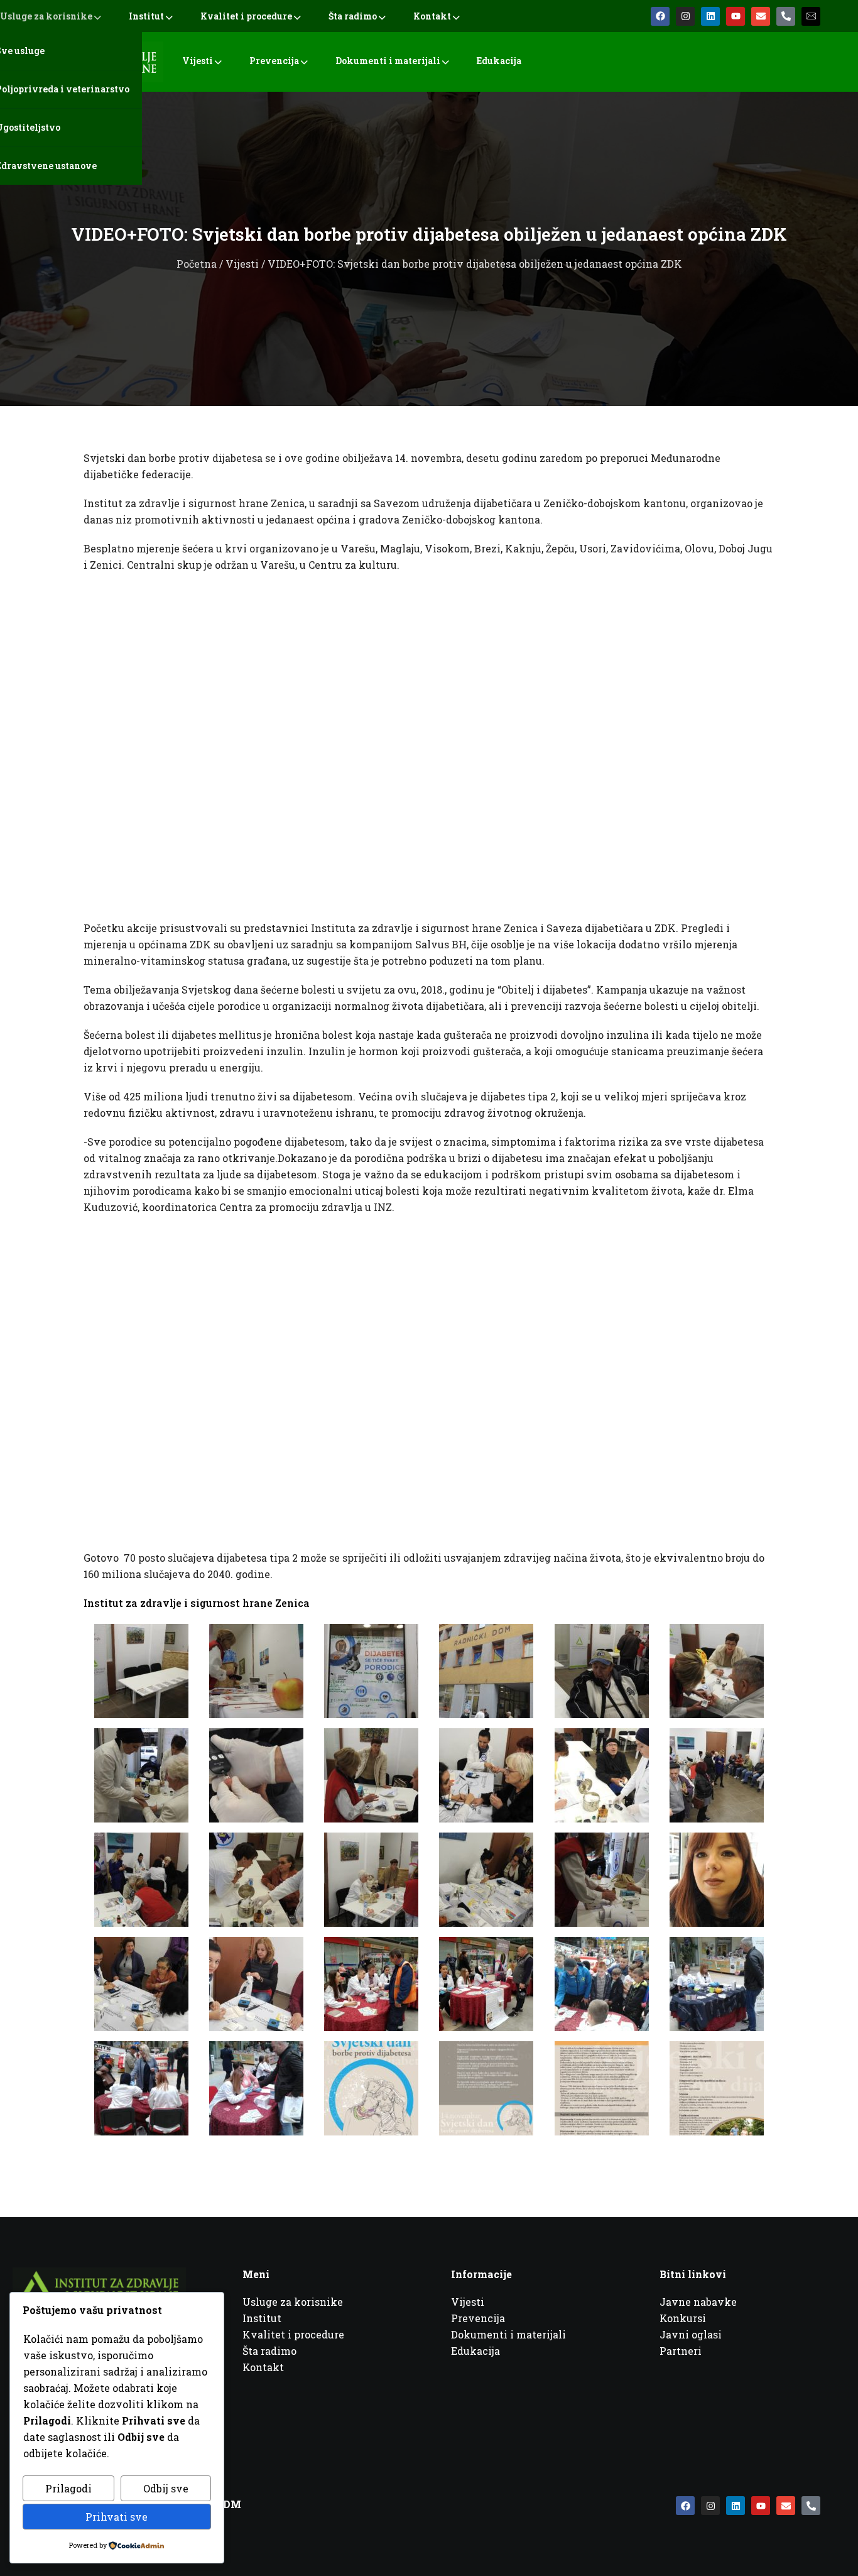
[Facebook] (660, 16)
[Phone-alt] (786, 16)
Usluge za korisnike (46, 16)
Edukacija (499, 61)
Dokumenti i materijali (388, 61)
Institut (146, 16)
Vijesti (198, 61)
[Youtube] (736, 16)
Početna (197, 264)
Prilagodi (68, 2488)
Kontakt (432, 16)
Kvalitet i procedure (246, 16)
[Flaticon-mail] (811, 16)
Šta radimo (353, 16)
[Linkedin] (710, 16)
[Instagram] (685, 16)
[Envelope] (761, 16)
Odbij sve (166, 2488)
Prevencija (274, 61)
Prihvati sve (117, 2517)
